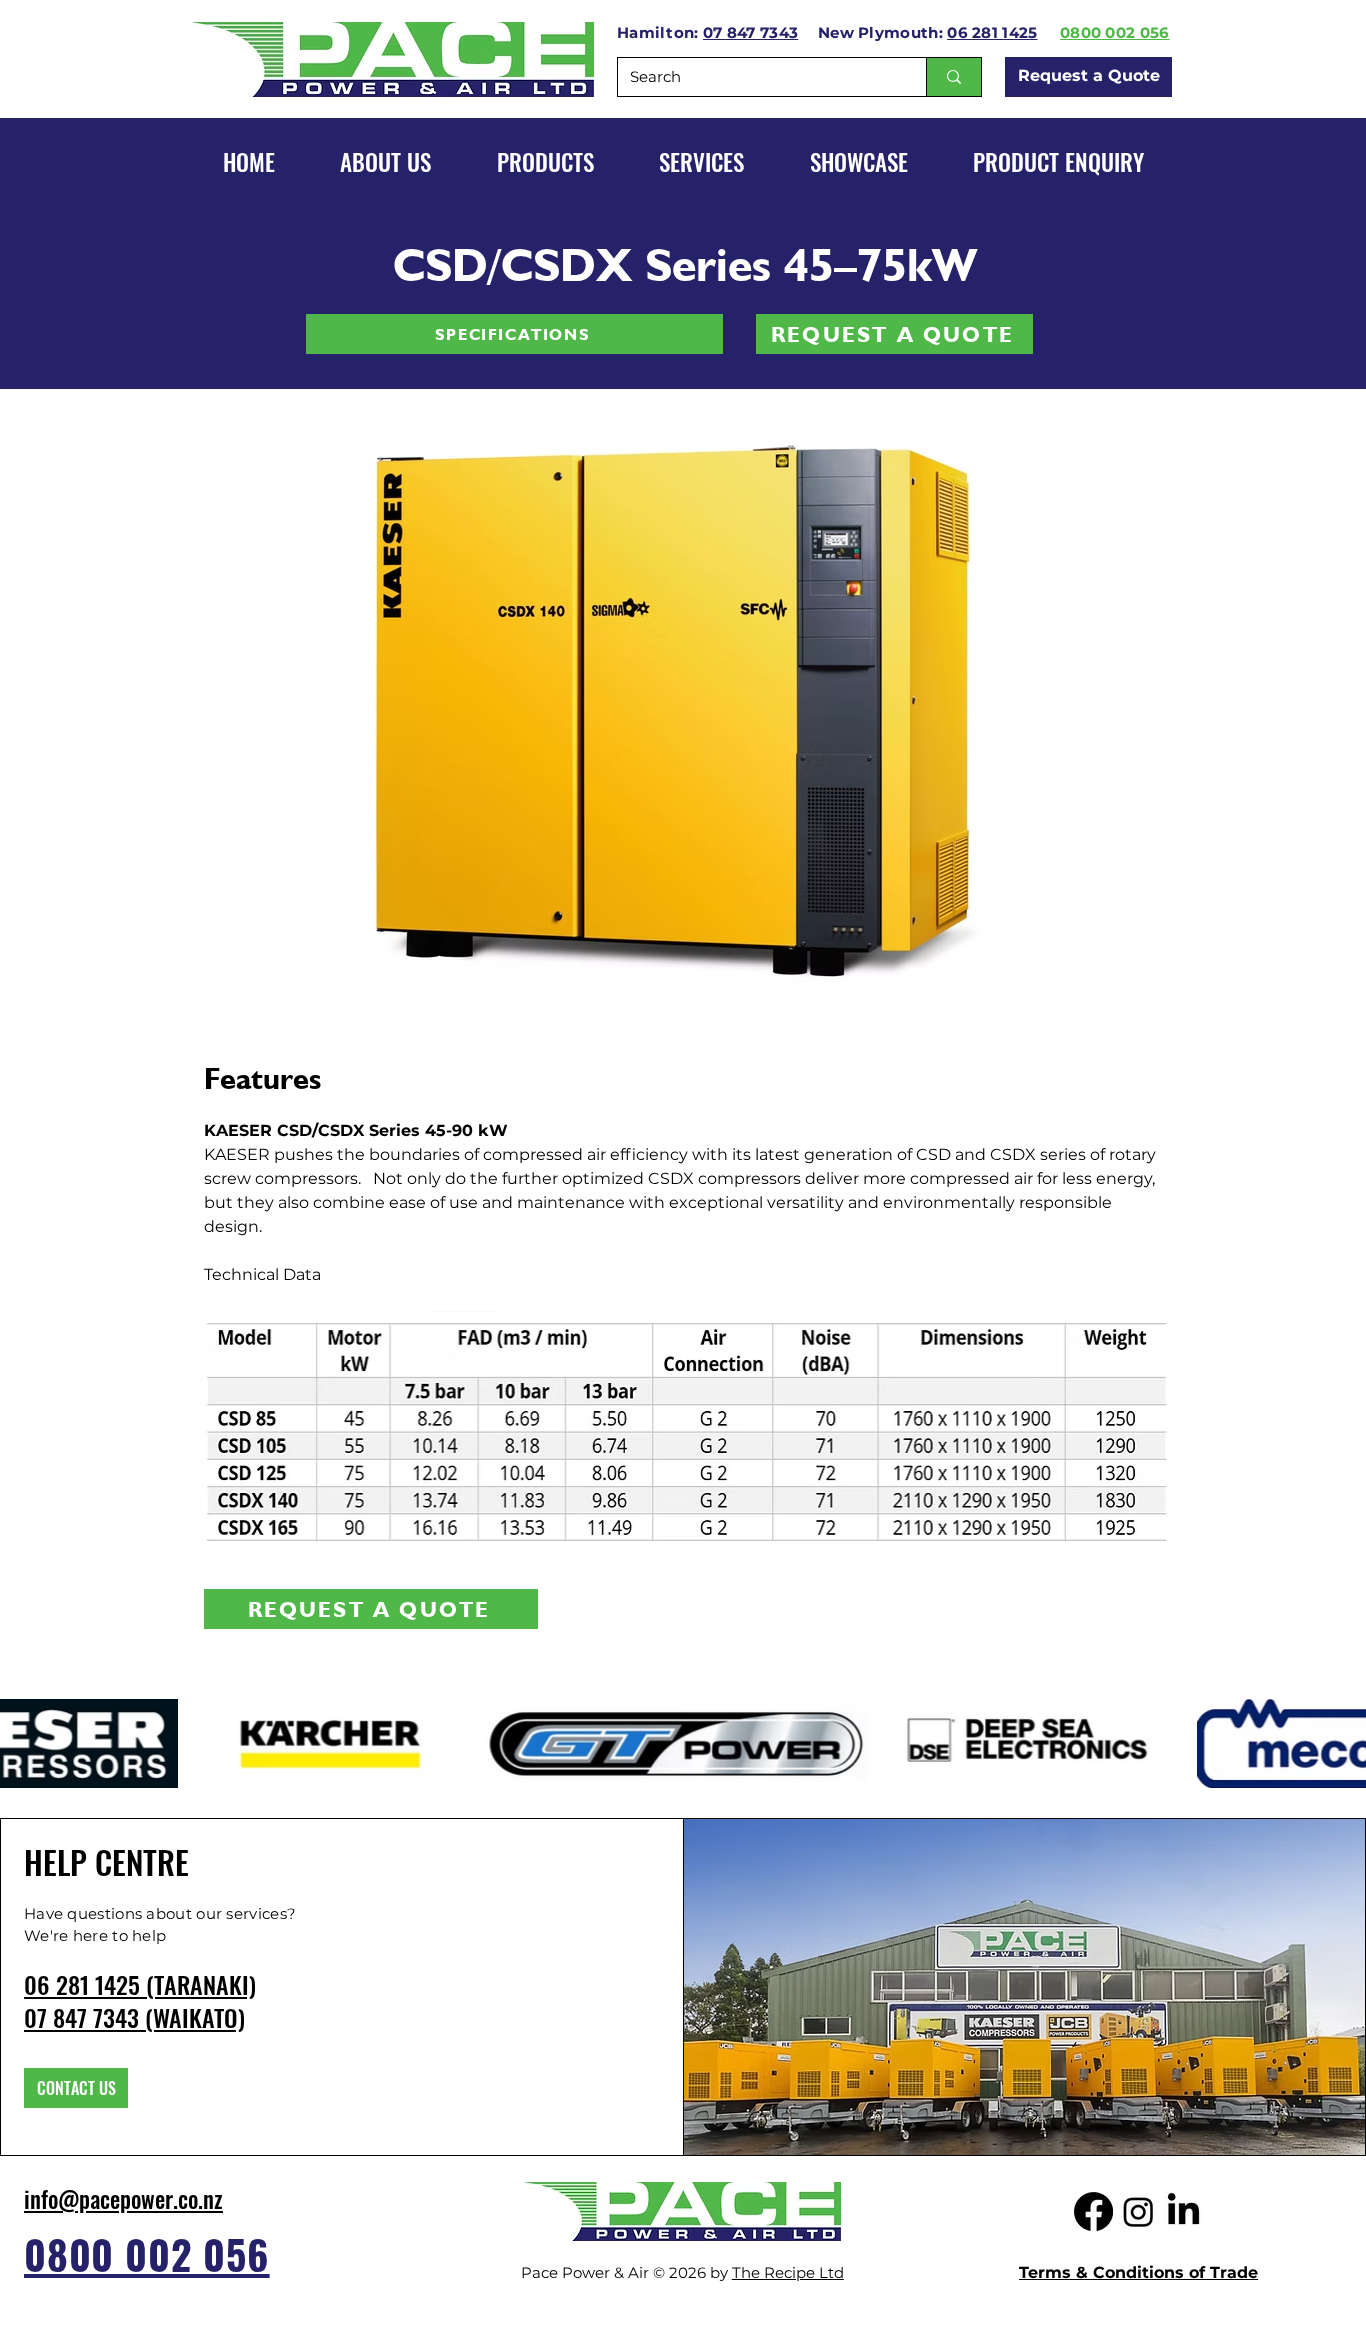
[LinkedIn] (1183, 2211)
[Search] (953, 77)
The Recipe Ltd (788, 2272)
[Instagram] (1138, 2211)
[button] (859, 162)
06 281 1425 (992, 32)
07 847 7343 (750, 32)
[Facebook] (1093, 2211)
